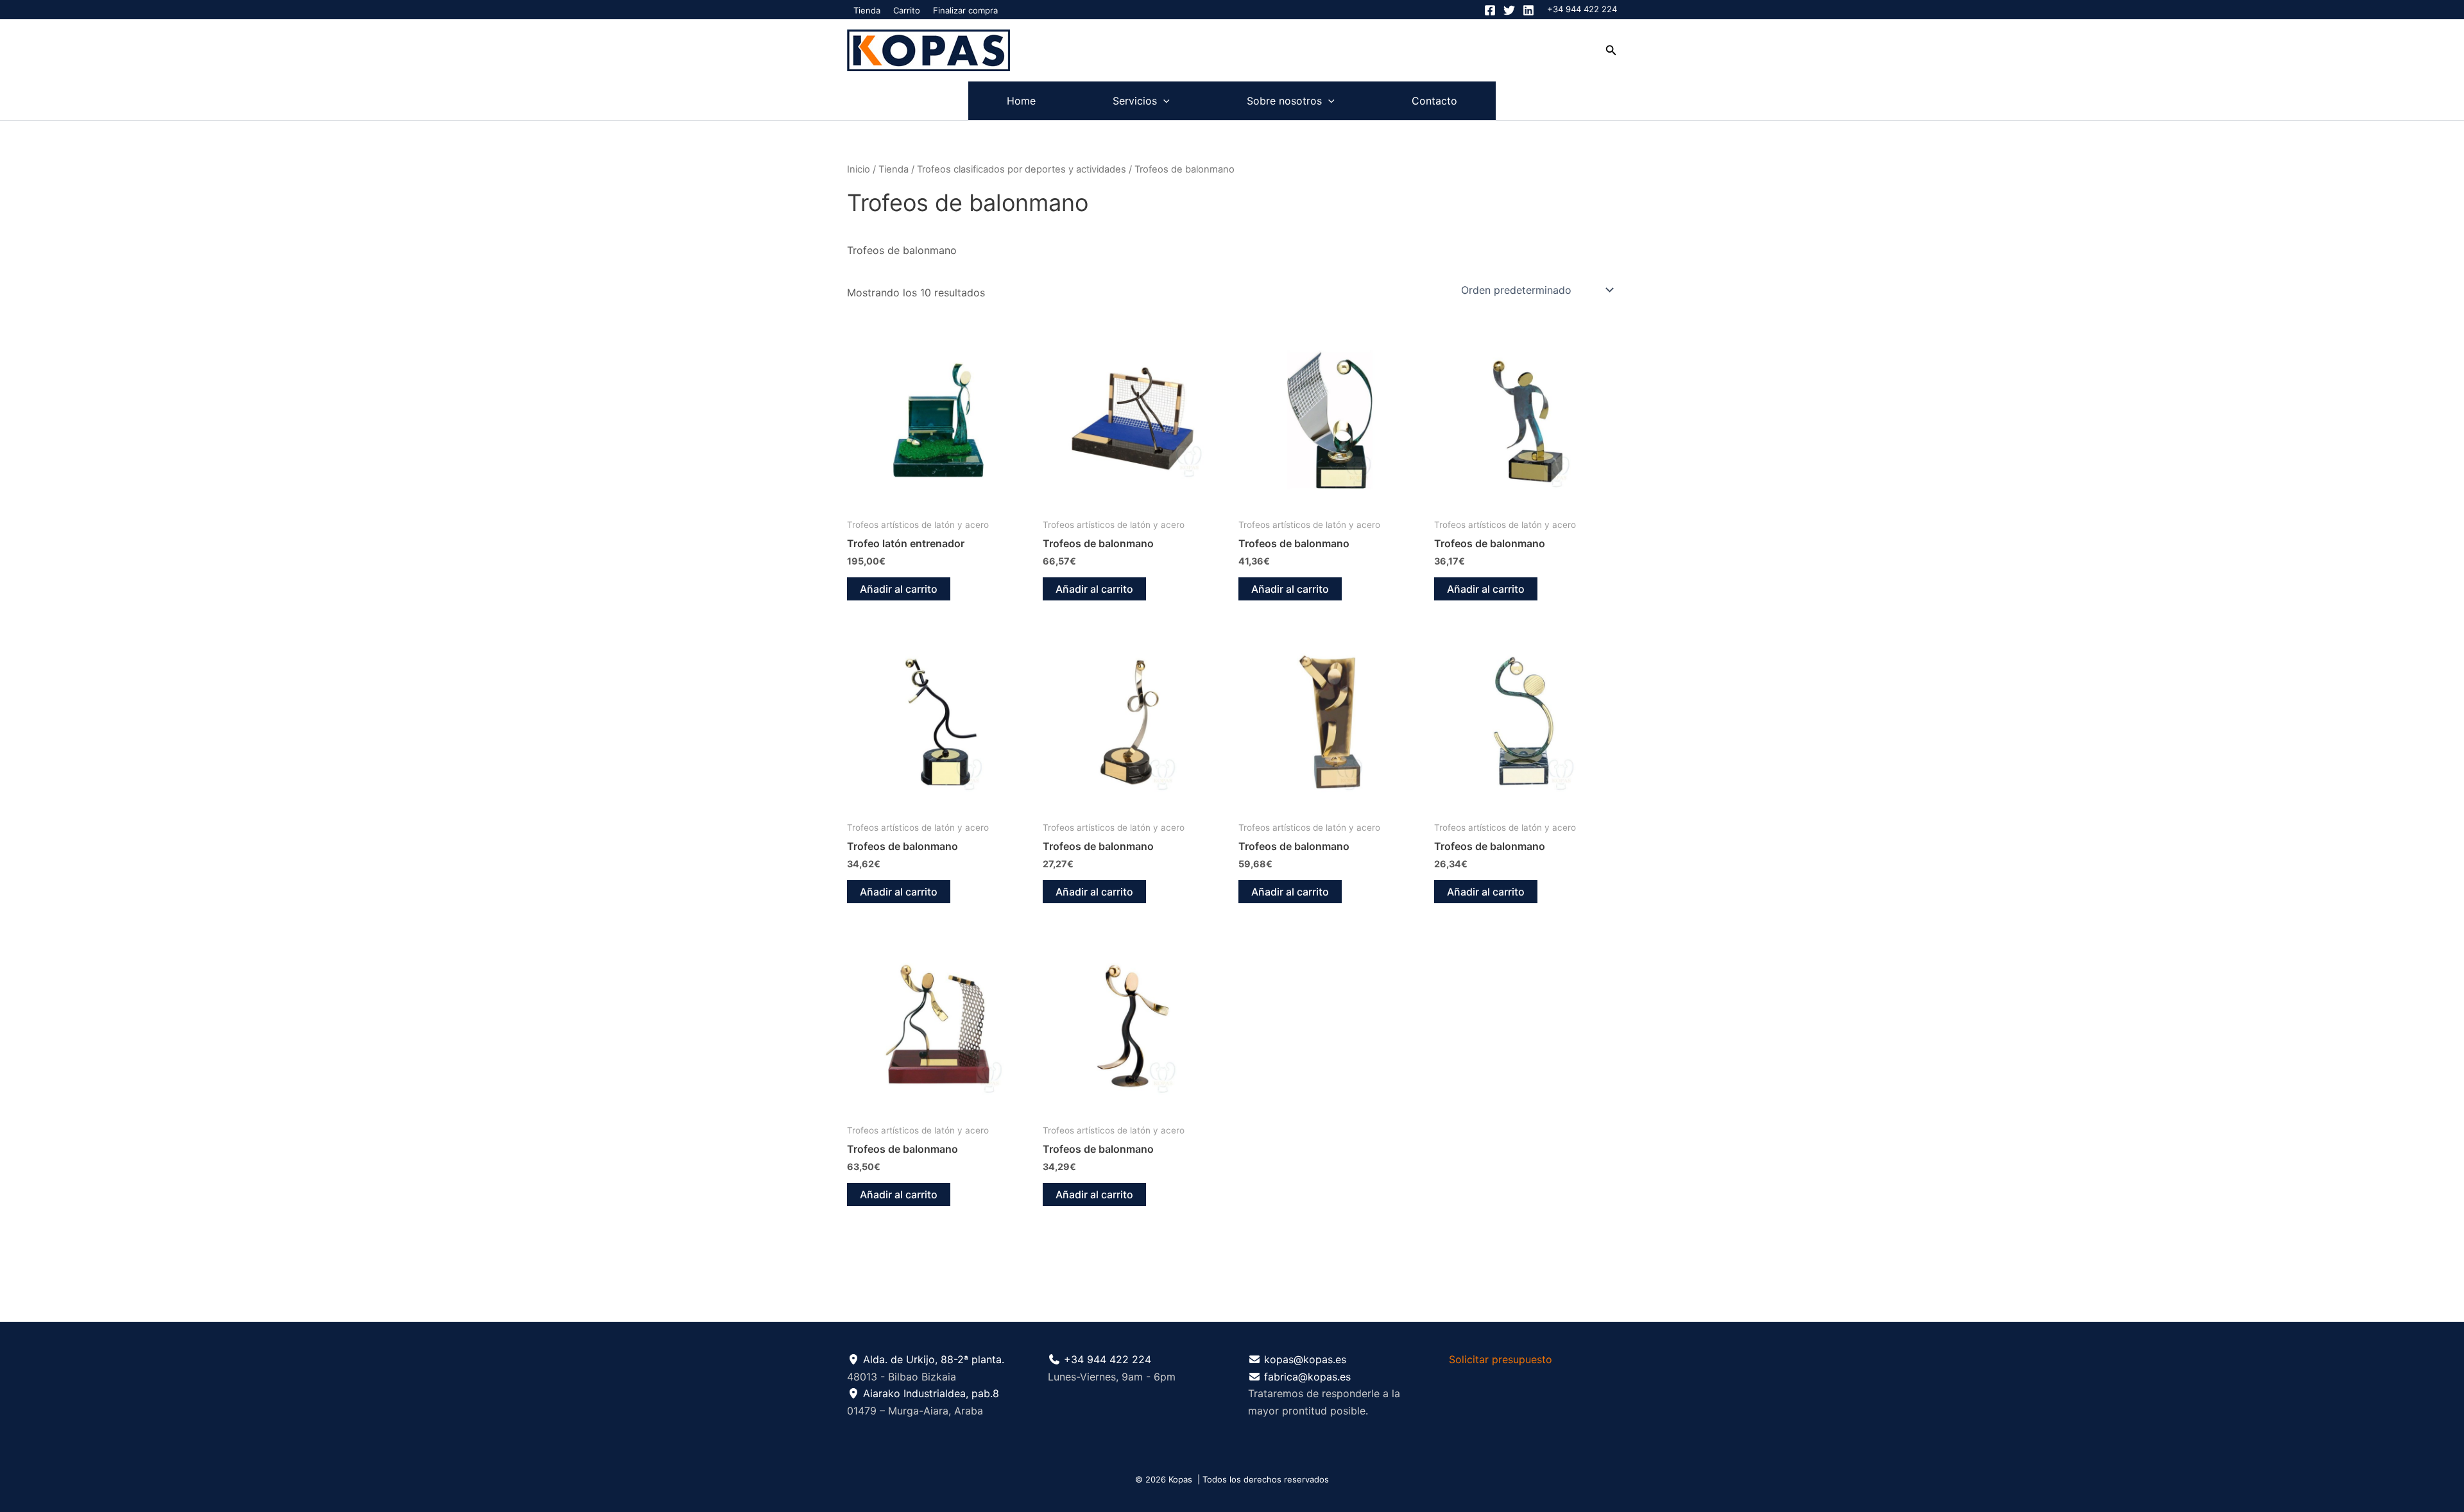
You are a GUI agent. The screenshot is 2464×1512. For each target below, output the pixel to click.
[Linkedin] (1528, 10)
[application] (1163, 101)
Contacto (1434, 101)
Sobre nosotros (1284, 101)
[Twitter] (1509, 10)
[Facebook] (1490, 10)
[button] (1611, 50)
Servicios (1135, 101)
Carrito (907, 10)
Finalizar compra (965, 10)
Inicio (859, 169)
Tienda (867, 10)
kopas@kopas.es (1305, 1359)
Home (1021, 101)
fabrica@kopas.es (1307, 1377)
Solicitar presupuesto (1501, 1359)
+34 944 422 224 (1582, 9)
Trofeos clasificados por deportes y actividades (1022, 169)
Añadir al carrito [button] (899, 589)
